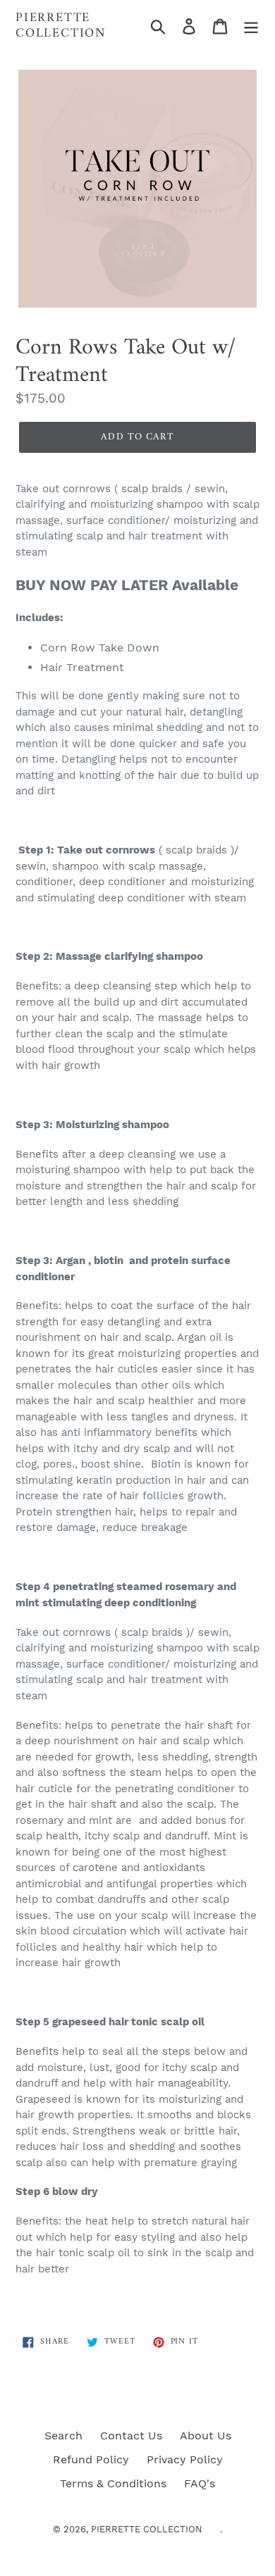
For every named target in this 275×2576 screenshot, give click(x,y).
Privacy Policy (185, 2459)
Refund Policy (91, 2459)
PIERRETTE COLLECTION (61, 26)
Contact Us (131, 2436)
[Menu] (251, 26)
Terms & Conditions (113, 2483)
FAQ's (200, 2483)
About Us (206, 2436)
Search (63, 2436)
